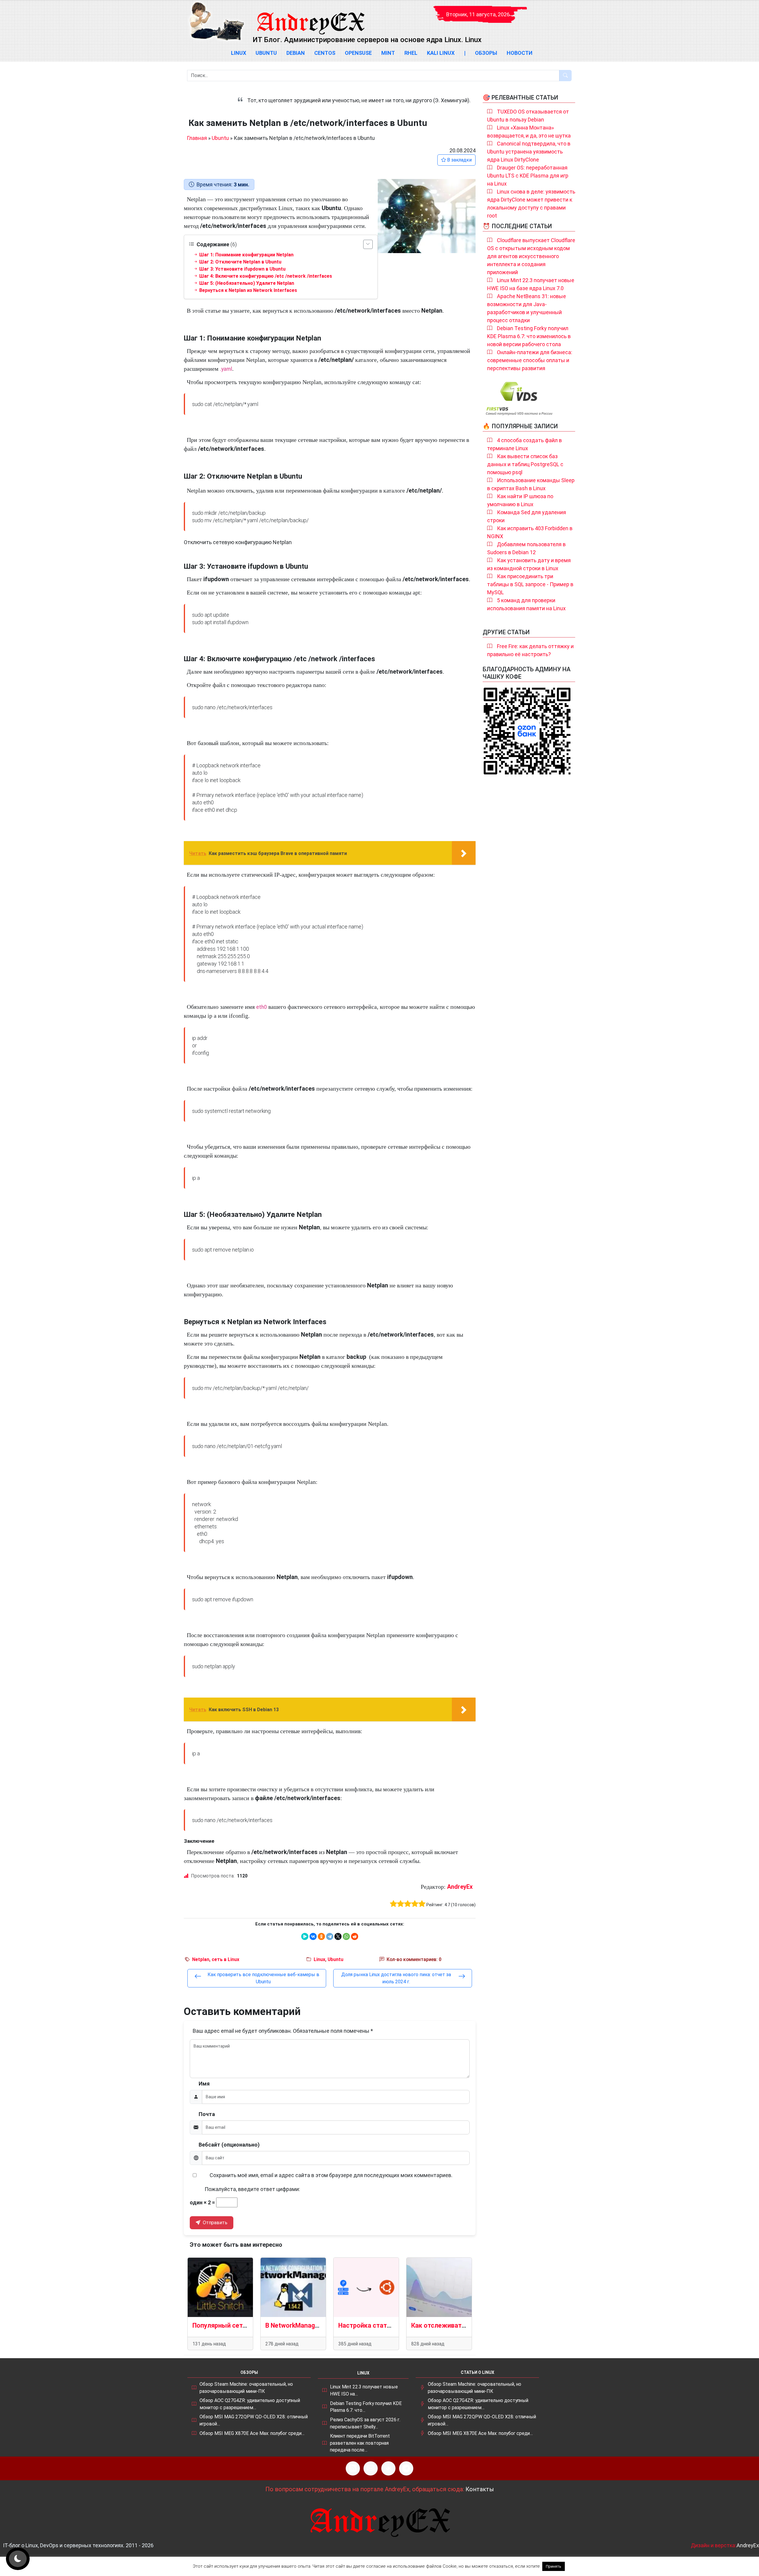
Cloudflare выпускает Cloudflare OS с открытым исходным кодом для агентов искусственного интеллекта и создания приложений (531, 256)
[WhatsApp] (346, 1936)
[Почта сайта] (371, 2468)
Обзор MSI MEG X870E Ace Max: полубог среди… (252, 2433)
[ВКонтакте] (313, 1936)
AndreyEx (460, 1887)
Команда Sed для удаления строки (527, 516)
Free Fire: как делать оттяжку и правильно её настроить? (530, 650)
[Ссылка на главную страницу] (310, 18)
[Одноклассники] (321, 1936)
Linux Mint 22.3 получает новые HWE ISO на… (364, 2390)
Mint (388, 53)
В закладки (459, 160)
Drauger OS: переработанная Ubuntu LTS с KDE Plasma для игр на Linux (528, 176)
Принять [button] (554, 2566)
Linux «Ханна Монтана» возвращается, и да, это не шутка (529, 132)
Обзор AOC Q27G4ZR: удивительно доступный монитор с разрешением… (250, 2404)
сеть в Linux (225, 1959)
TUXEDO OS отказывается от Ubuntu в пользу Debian (528, 116)
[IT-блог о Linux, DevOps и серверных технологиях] (216, 21)
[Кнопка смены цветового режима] (18, 2559)
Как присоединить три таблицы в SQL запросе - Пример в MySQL (530, 584)
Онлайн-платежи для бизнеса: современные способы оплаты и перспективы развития (530, 360)
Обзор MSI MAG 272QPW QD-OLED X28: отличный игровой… (254, 2420)
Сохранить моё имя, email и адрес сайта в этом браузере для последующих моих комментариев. (331, 2175)
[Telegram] (330, 1936)
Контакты (480, 2489)
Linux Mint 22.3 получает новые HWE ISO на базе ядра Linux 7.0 (531, 284)
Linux (239, 53)
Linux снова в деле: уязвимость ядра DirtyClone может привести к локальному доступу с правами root (531, 204)
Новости (520, 53)
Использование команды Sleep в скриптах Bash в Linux (531, 484)
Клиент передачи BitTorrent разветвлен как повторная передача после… (360, 2443)
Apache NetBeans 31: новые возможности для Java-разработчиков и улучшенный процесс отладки (527, 308)
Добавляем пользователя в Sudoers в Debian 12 (526, 548)
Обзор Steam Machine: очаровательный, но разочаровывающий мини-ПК (246, 2388)
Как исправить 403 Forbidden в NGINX (530, 532)
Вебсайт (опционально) (229, 2145)
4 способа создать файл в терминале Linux (524, 444)
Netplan (201, 1959)
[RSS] (353, 2468)
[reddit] (355, 1936)
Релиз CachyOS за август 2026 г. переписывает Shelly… (365, 2423)
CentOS (325, 53)
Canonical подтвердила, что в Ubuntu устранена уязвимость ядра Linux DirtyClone (529, 152)
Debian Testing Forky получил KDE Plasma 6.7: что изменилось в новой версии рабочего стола (529, 336)
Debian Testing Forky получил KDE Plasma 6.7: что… (366, 2407)
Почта (207, 2114)
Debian (296, 53)
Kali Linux (441, 53)
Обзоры (486, 53)
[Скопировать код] (468, 400)
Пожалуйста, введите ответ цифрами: (252, 2189)
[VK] (388, 2468)
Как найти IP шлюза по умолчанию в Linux (520, 500)
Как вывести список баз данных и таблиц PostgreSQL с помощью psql (525, 464)
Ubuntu (266, 53)
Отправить (215, 2223)
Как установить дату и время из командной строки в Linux (529, 564)
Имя (204, 2084)
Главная (197, 138)
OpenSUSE (358, 53)
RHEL (411, 53)
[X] (338, 1936)
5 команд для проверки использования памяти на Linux (526, 604)
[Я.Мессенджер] (305, 1936)
